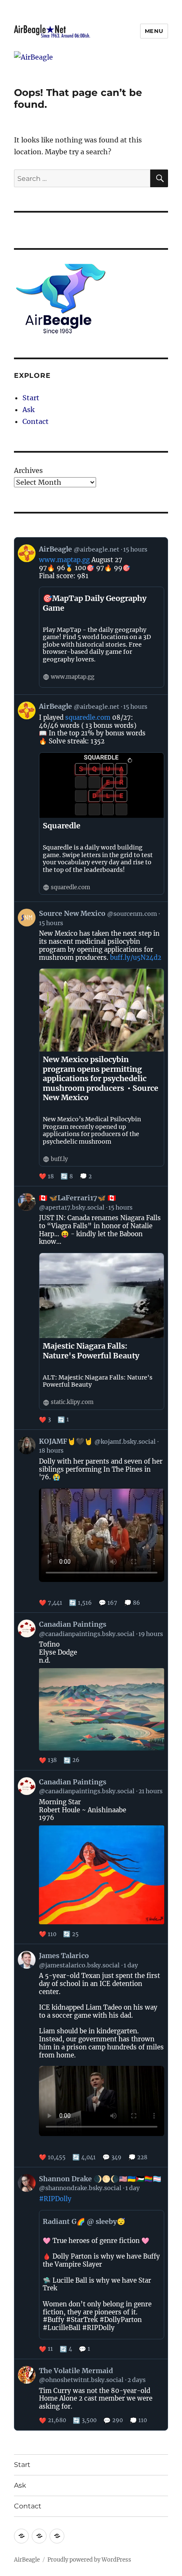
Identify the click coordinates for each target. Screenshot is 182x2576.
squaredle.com (88, 717)
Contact (36, 421)
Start (31, 398)
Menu (154, 31)
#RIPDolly (55, 2199)
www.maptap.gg (64, 560)
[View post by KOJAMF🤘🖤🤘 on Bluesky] (91, 1521)
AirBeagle (27, 2560)
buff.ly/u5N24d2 (136, 957)
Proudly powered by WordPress (89, 2560)
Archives (28, 470)
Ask (29, 410)
